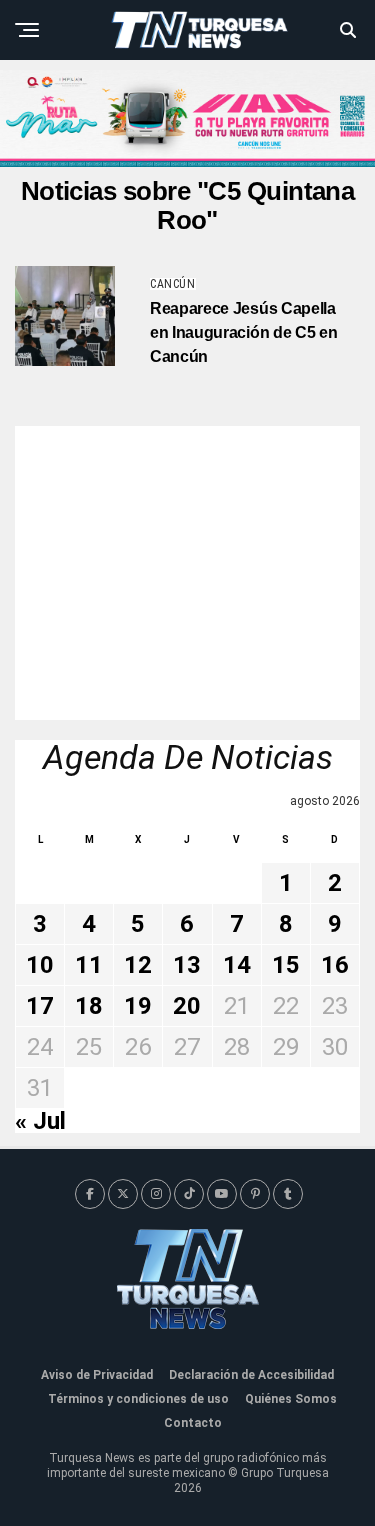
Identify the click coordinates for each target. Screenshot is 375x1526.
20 (187, 1006)
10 (40, 965)
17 (40, 1006)
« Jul (40, 1121)
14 (237, 965)
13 (187, 965)
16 (335, 965)
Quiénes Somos (291, 1399)
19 (138, 1006)
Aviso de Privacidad (97, 1375)
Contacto (193, 1423)
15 (286, 965)
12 (138, 965)
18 (89, 1006)
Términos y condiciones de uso (138, 1399)
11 (89, 965)
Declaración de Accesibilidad (251, 1375)
